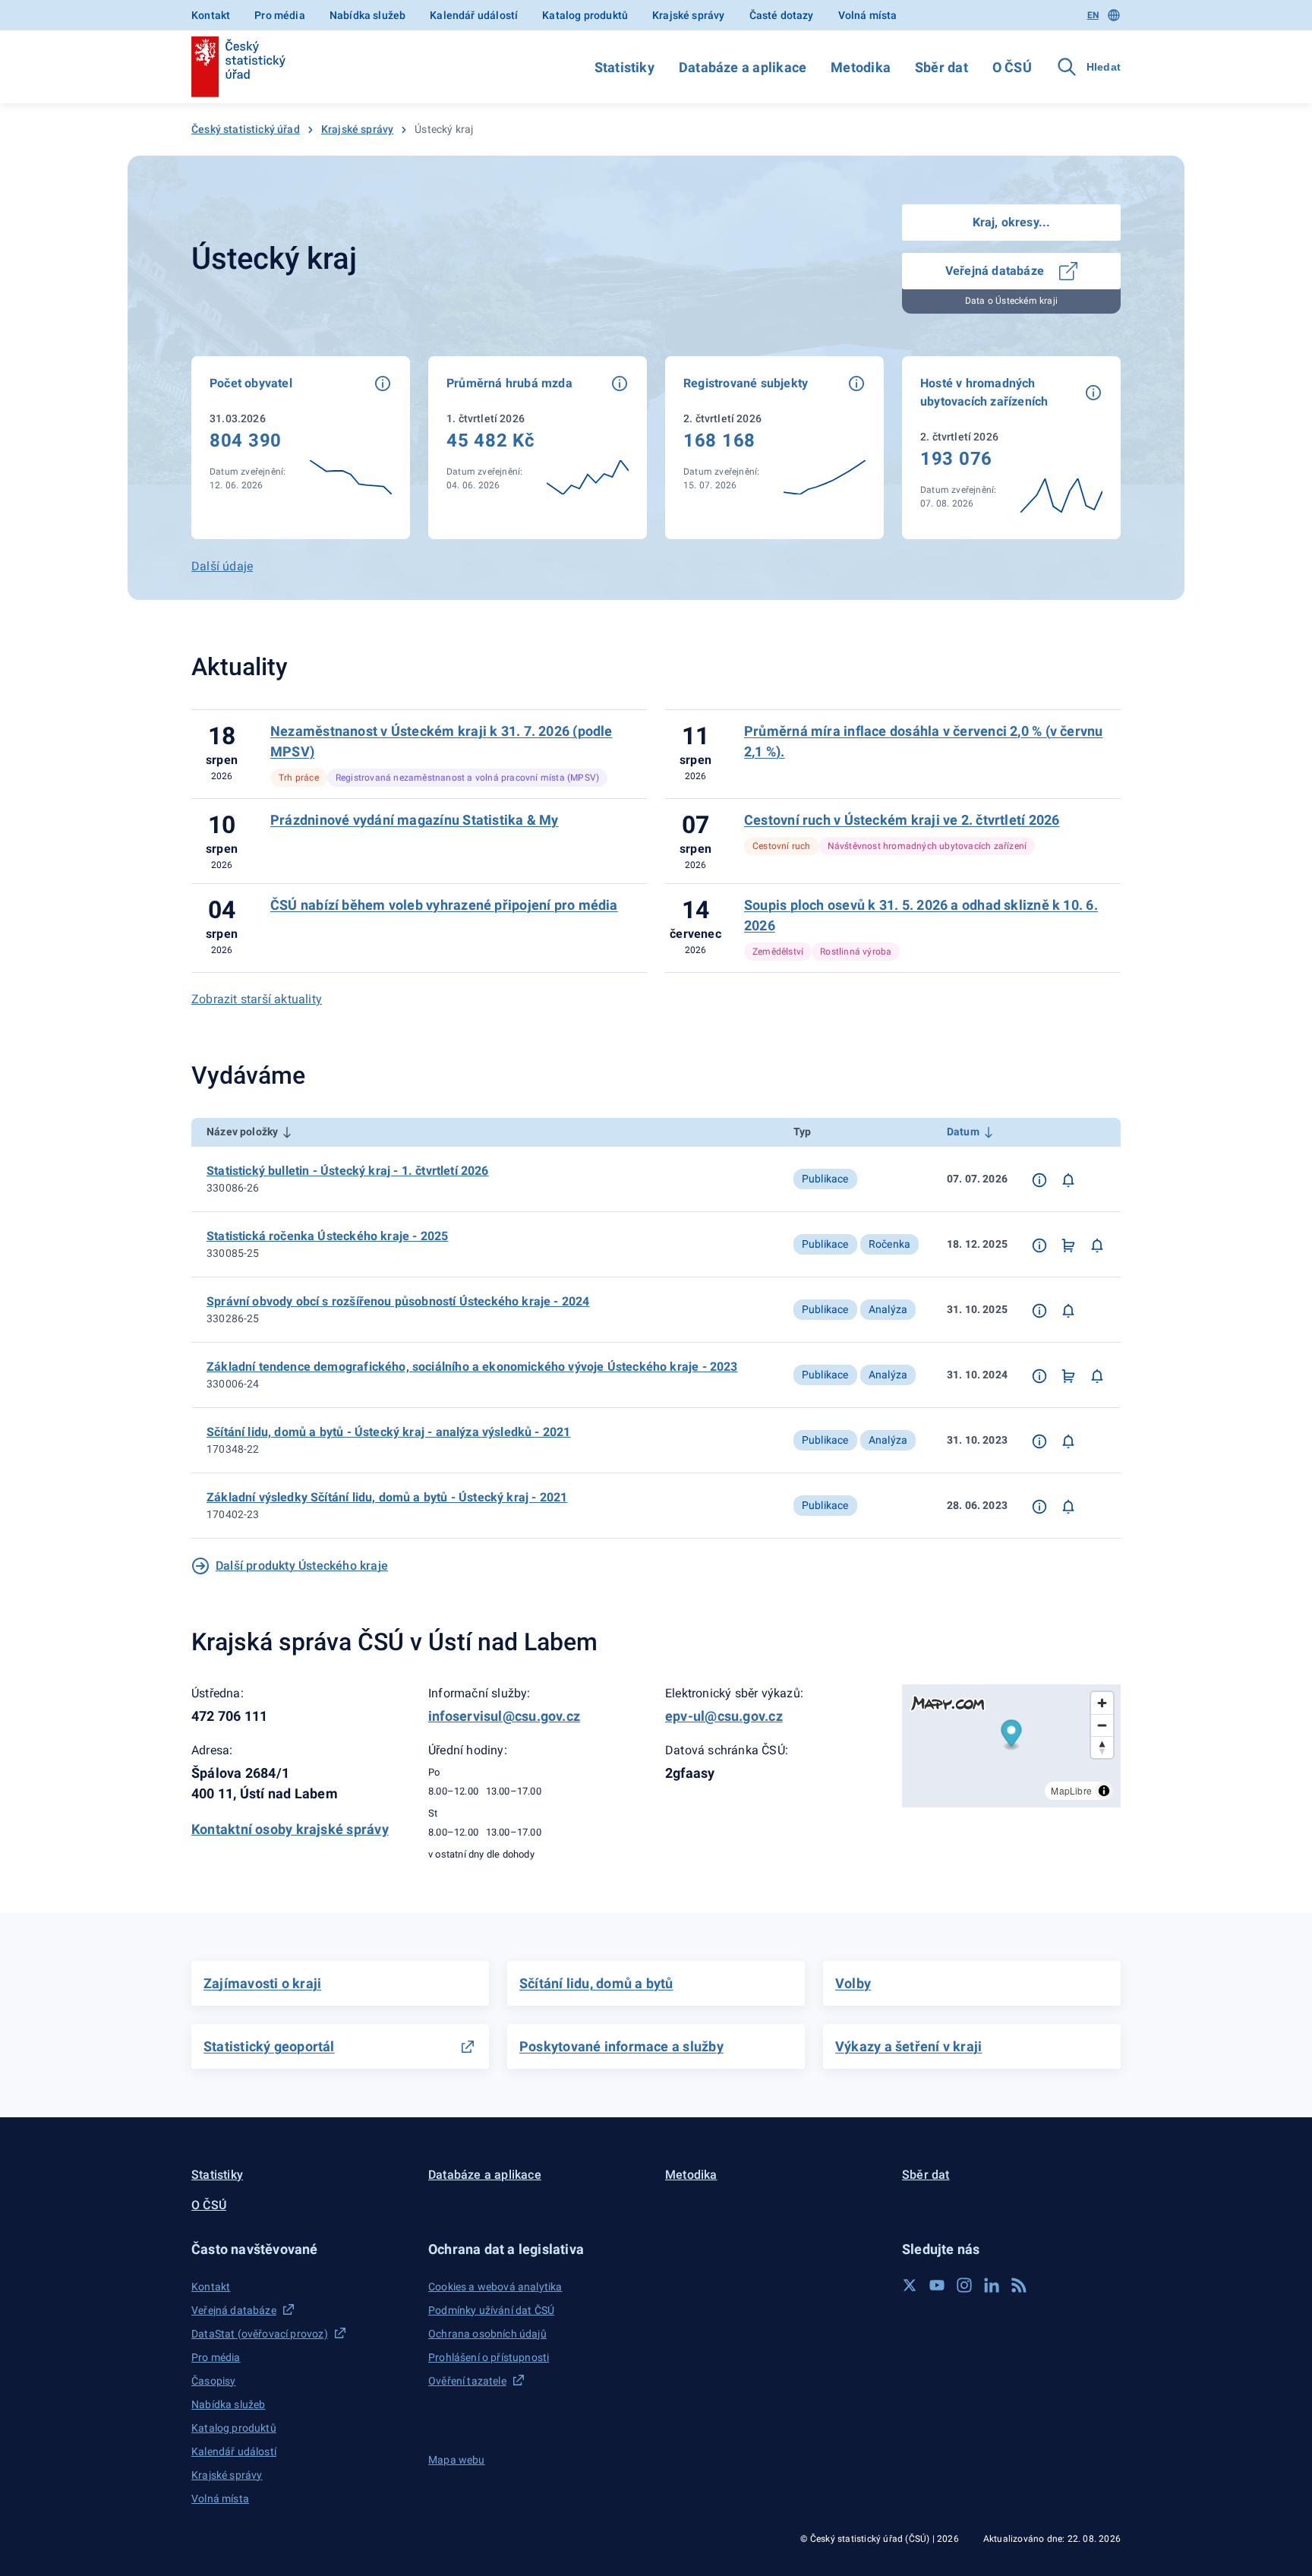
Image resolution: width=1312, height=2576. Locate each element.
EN (1093, 15)
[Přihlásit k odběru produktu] (1068, 1179)
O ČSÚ (1012, 67)
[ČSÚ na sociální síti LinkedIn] (992, 2285)
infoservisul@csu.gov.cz (504, 1716)
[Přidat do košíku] (1068, 1245)
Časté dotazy (782, 15)
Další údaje (222, 566)
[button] (383, 384)
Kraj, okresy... (1012, 222)
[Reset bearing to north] (1102, 1747)
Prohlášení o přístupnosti (489, 2357)
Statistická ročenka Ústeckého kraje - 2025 (327, 1236)
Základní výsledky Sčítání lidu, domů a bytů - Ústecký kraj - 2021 (387, 1497)
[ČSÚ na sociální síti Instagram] (964, 2285)
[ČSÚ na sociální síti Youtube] (937, 2285)
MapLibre (1071, 1790)
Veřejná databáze (996, 271)
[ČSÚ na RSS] (1019, 2285)
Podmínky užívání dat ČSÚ (491, 2310)
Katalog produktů (585, 15)
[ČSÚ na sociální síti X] (910, 2285)
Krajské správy (688, 15)
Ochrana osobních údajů (487, 2334)
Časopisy (213, 2381)
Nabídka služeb (367, 15)
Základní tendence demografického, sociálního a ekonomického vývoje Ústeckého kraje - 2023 (472, 1367)
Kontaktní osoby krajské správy (290, 1829)
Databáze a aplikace (743, 67)
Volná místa (868, 15)
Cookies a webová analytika (495, 2287)
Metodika (861, 67)
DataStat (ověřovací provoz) (260, 2334)
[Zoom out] (1102, 1725)
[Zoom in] (1102, 1703)
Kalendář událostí (474, 15)
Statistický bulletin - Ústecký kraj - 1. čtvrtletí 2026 (348, 1171)
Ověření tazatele (467, 2381)
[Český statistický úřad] (238, 67)
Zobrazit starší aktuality (257, 999)
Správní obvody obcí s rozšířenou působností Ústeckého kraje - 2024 (398, 1301)
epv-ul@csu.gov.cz (724, 1716)
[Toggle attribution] (1104, 1791)
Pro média (280, 15)
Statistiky (624, 67)
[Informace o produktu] (1039, 1179)
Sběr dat (941, 67)
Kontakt (211, 15)
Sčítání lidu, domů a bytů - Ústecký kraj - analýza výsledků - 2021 (389, 1432)
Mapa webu (457, 2460)
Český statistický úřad (246, 129)
